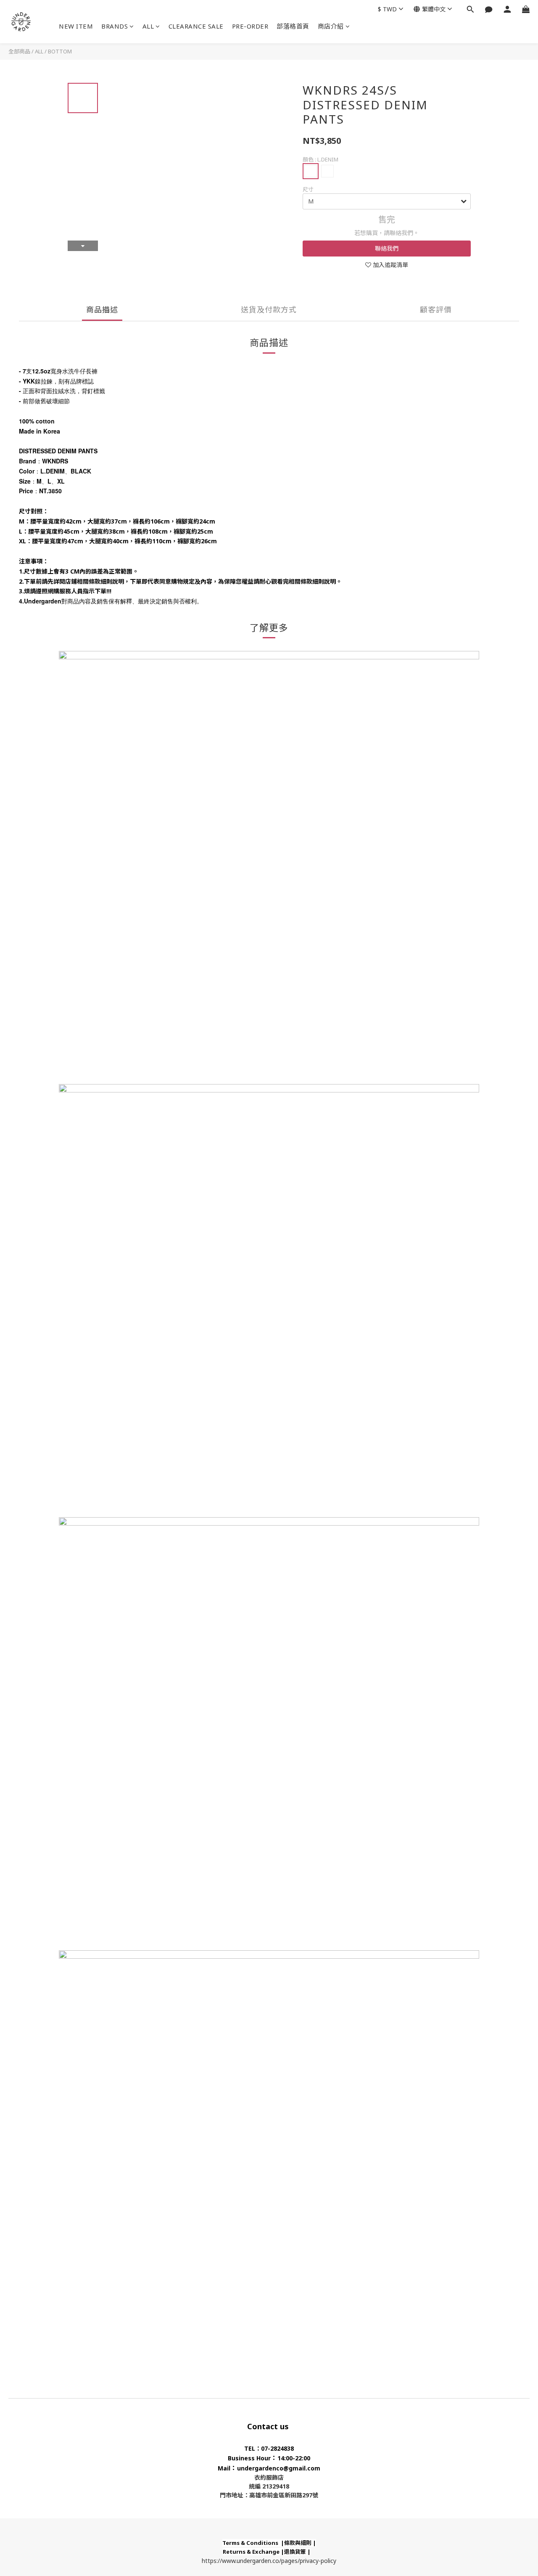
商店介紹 (331, 26)
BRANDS (115, 26)
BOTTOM (60, 51)
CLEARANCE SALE (196, 26)
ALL (148, 26)
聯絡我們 (387, 248)
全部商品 (19, 51)
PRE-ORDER (250, 26)
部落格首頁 (293, 26)
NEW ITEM (76, 26)
